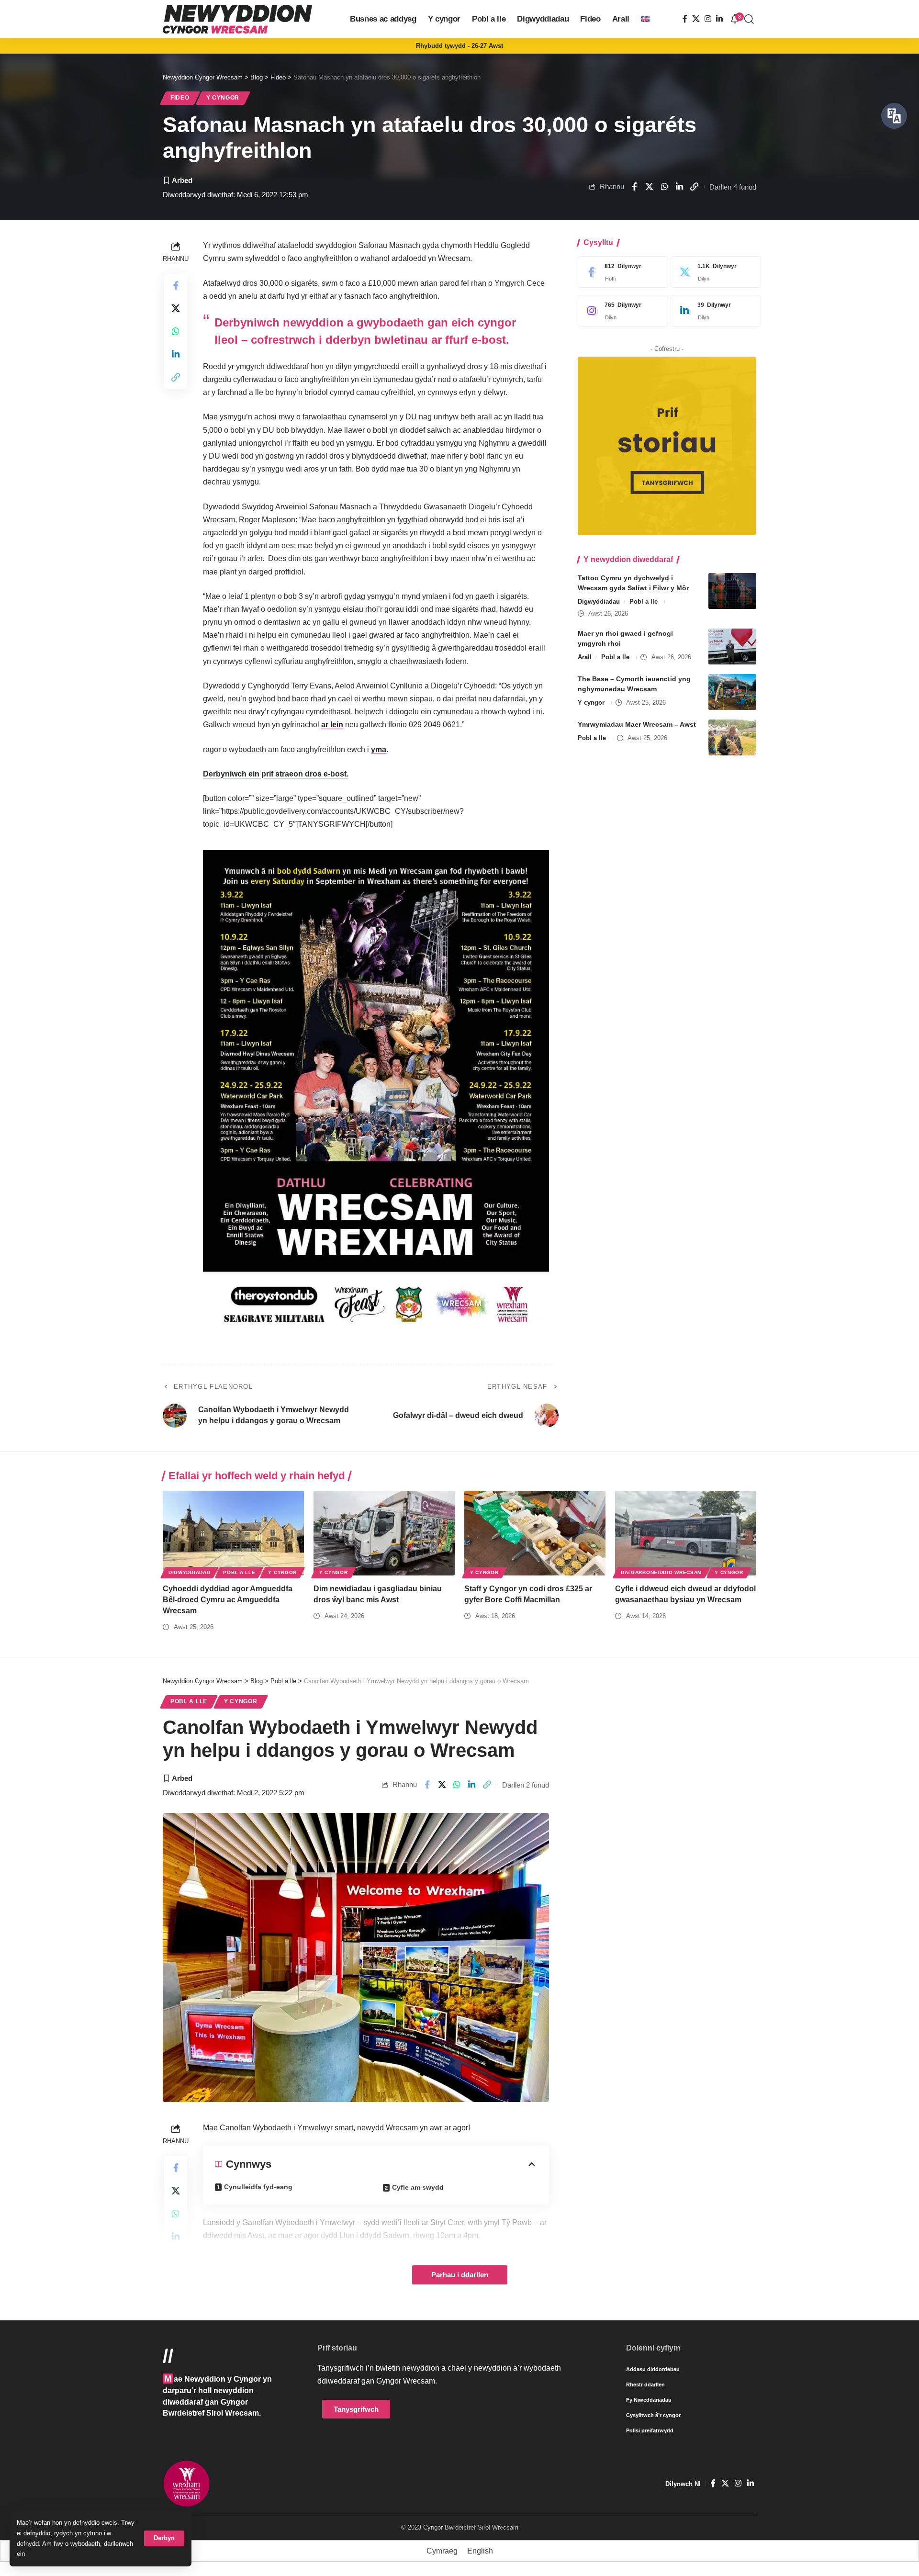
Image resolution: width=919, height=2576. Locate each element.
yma (379, 749)
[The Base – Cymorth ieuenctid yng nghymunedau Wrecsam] (732, 692)
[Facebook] (685, 19)
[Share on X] (649, 187)
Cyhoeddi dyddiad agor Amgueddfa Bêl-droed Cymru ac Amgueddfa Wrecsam (228, 1600)
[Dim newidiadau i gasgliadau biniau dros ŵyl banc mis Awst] (384, 1533)
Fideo (180, 98)
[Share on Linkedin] (679, 187)
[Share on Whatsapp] (664, 187)
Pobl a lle (644, 602)
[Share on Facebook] (634, 187)
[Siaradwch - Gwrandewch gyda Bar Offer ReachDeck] (894, 116)
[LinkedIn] (719, 19)
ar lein (332, 725)
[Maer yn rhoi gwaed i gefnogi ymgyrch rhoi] (732, 647)
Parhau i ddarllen (460, 2275)
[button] (164, 2538)
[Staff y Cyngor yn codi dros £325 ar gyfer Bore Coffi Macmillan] (535, 1533)
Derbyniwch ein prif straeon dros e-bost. (276, 774)
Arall (585, 657)
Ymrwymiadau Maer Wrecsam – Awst (637, 724)
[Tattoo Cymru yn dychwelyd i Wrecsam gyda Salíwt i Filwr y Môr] (732, 591)
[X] (696, 19)
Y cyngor (223, 98)
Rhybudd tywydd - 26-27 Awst (459, 46)
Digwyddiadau (599, 602)
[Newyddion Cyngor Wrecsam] (237, 19)
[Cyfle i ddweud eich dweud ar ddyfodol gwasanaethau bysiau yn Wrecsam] (686, 1533)
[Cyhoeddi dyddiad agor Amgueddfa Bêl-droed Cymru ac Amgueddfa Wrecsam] (233, 1533)
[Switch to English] (645, 19)
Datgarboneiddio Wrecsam (661, 1572)
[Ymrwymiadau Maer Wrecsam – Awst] (732, 737)
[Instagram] (708, 19)
